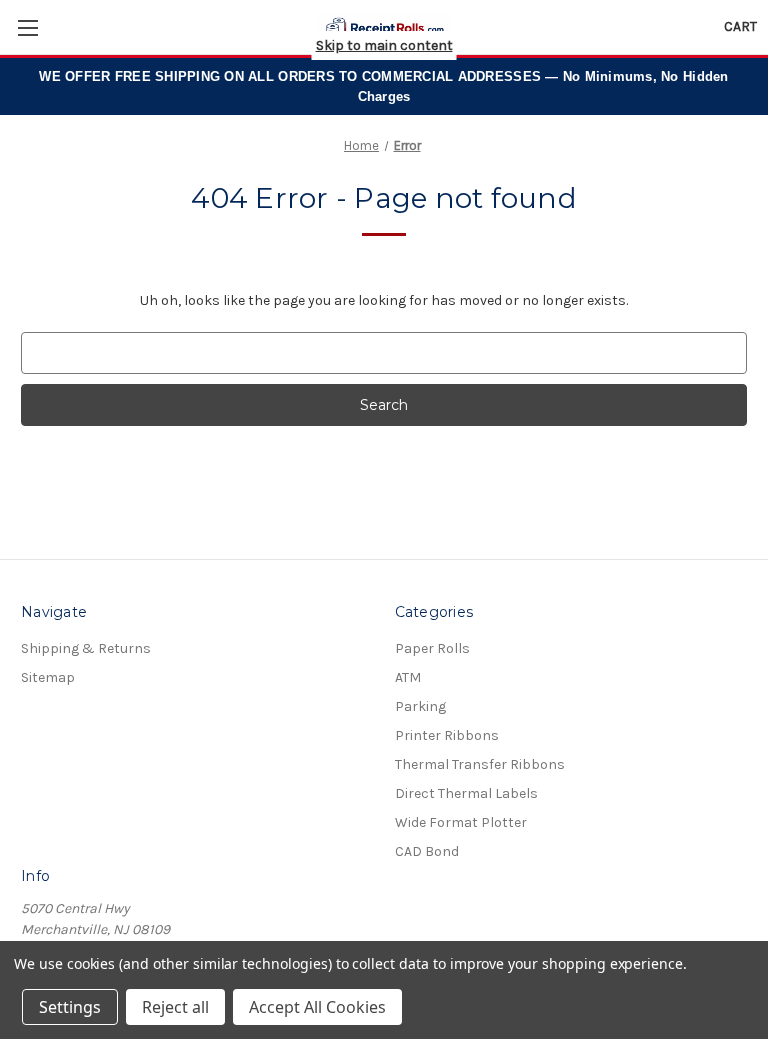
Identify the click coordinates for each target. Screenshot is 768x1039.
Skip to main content (384, 45)
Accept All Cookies (317, 1007)
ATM (408, 677)
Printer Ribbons (447, 735)
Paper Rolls (432, 648)
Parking (420, 706)
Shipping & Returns (86, 648)
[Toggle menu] (27, 27)
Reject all (175, 1007)
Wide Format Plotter (461, 822)
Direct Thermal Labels (466, 793)
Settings (70, 1007)
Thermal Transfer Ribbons (480, 764)
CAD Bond (427, 851)
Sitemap (48, 677)
